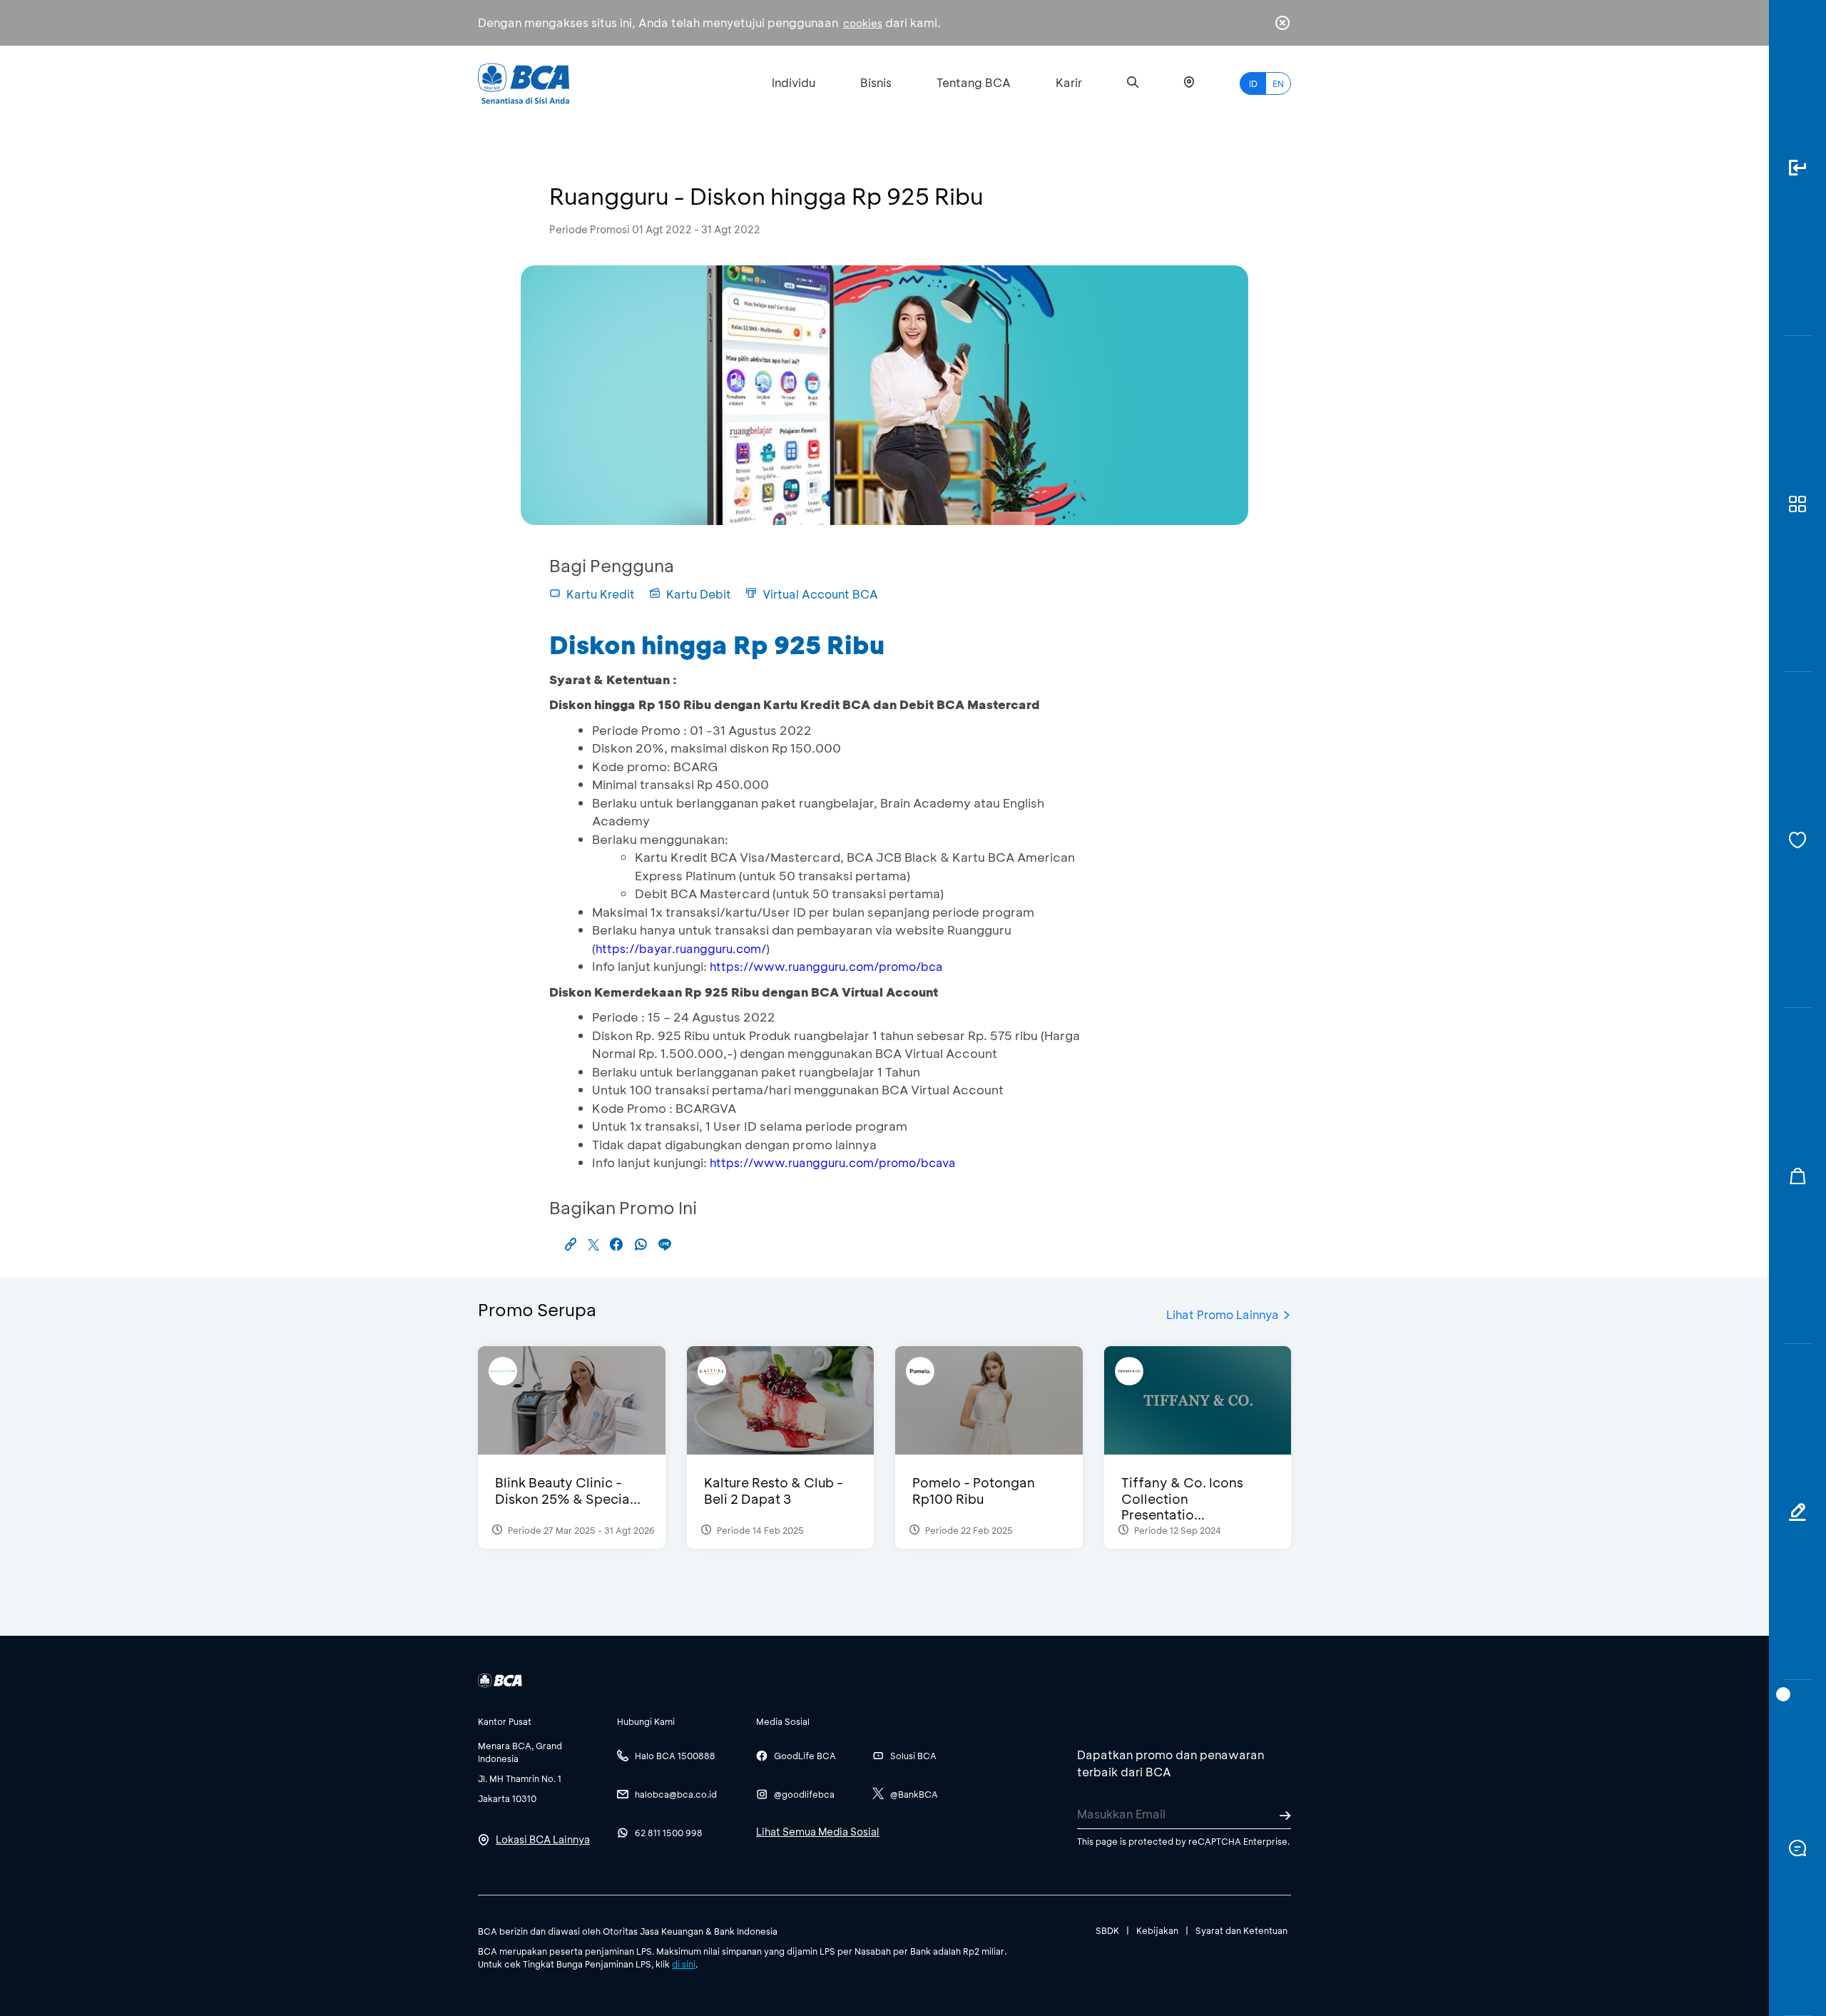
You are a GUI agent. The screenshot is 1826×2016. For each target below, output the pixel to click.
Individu (794, 82)
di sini (684, 1964)
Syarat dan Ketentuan (1241, 1930)
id (1253, 83)
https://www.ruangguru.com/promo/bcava (833, 1162)
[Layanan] (1797, 840)
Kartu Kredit (601, 594)
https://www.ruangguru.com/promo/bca (826, 966)
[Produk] (1797, 504)
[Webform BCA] (1797, 1512)
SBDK (1107, 1930)
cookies (863, 23)
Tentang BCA (974, 82)
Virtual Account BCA (820, 594)
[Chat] (1797, 1848)
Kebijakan (1157, 1930)
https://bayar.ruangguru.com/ (681, 948)
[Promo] (1797, 1176)
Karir (1069, 82)
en (1278, 83)
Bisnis (876, 82)
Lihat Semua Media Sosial (818, 1832)
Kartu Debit (699, 594)
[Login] (1797, 168)
